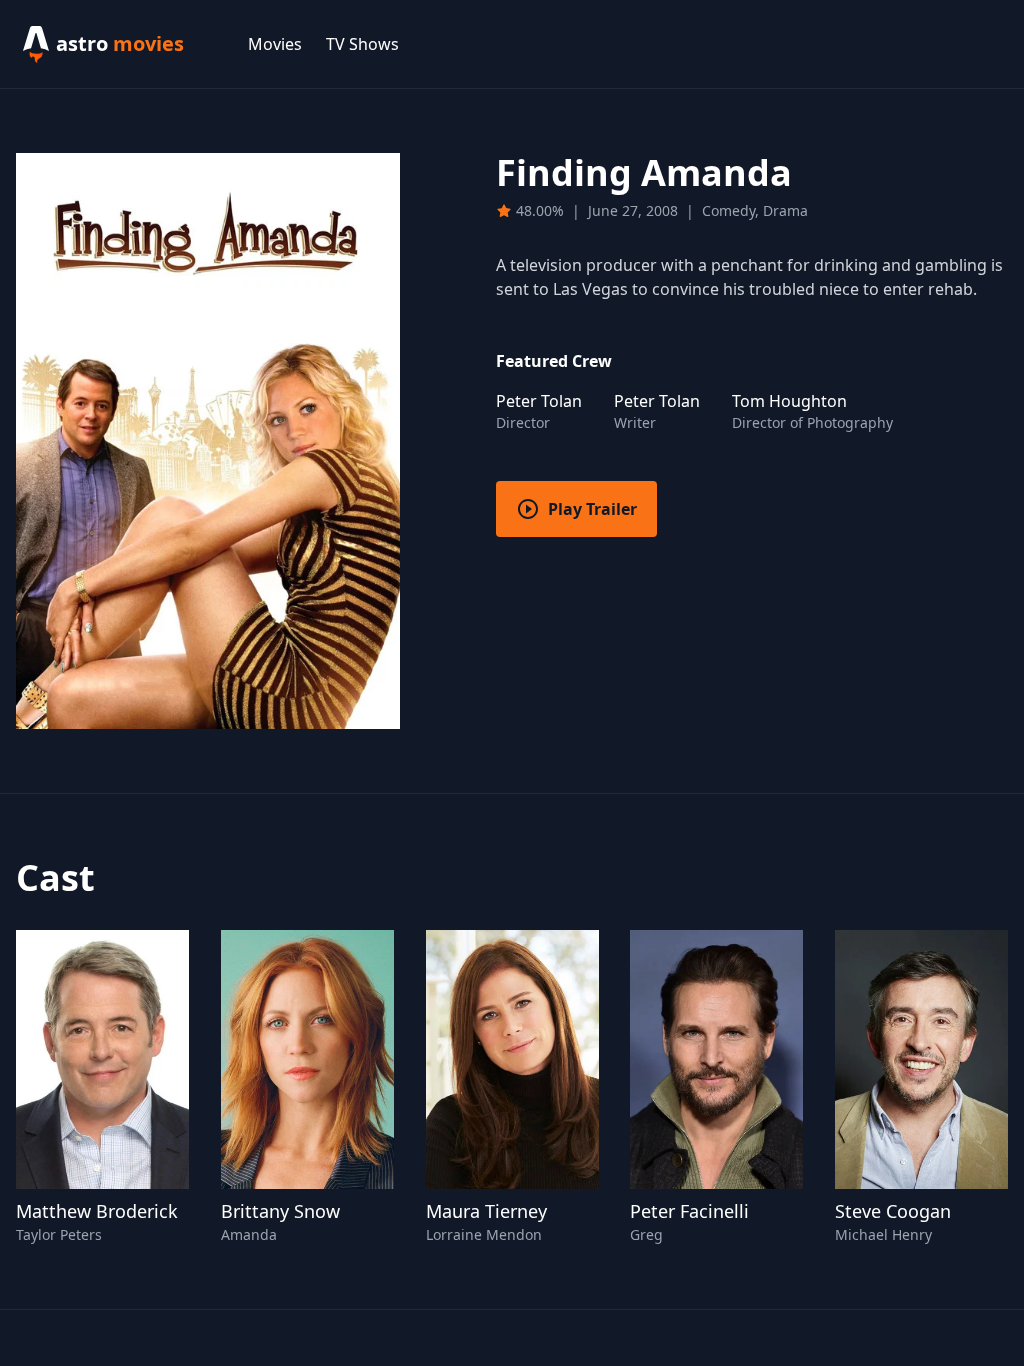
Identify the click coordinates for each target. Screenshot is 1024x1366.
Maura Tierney (486, 1211)
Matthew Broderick (97, 1211)
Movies (275, 44)
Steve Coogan (893, 1211)
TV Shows (362, 44)
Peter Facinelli (689, 1211)
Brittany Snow (280, 1211)
